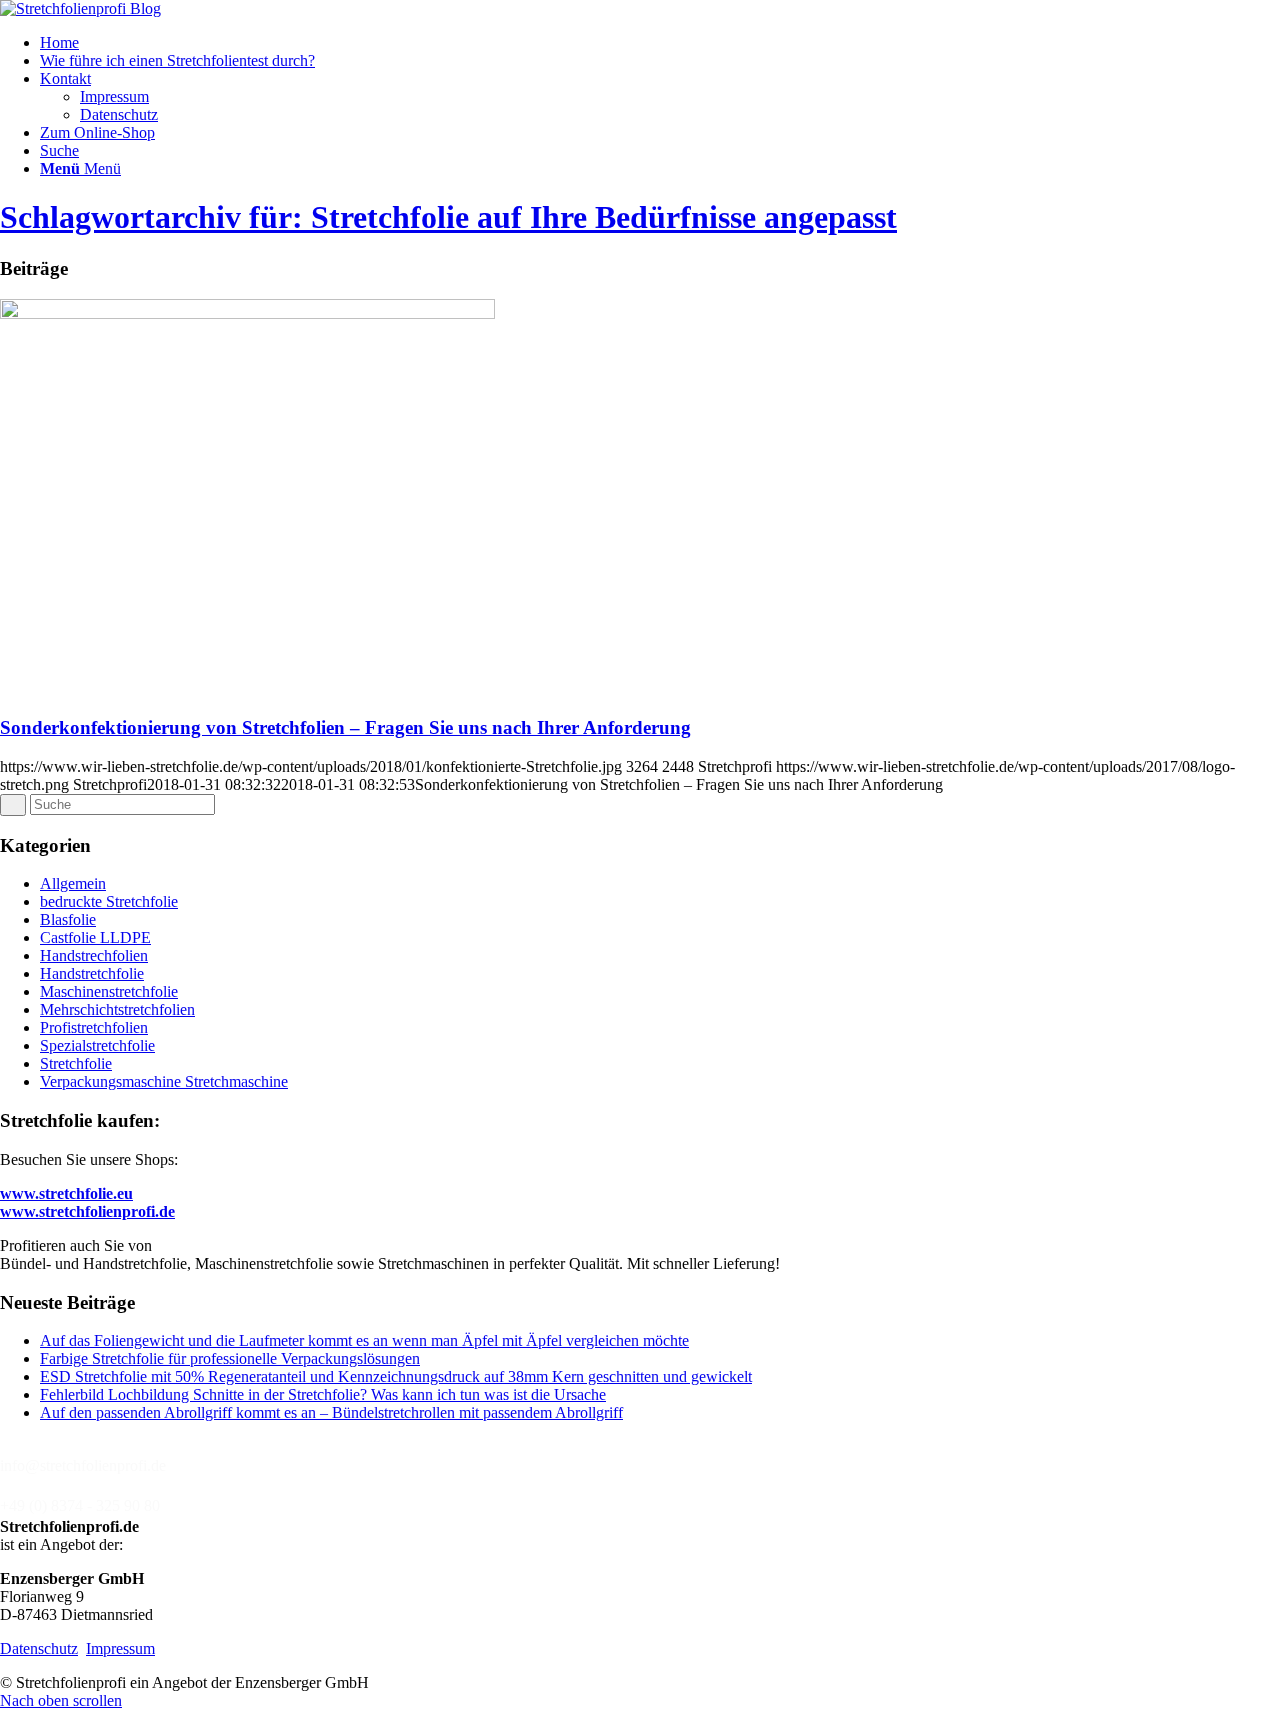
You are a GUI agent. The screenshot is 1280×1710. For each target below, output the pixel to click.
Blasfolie (68, 919)
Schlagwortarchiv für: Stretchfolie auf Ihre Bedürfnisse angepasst (448, 217)
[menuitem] (660, 43)
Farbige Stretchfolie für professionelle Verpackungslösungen (230, 1358)
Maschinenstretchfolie (109, 991)
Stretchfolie (76, 1063)
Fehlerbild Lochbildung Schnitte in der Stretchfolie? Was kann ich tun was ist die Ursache (323, 1394)
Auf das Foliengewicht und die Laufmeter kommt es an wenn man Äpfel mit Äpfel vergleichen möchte (364, 1340)
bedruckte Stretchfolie (109, 901)
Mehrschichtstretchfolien (117, 1009)
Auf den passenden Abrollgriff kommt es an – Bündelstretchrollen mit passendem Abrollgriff (331, 1412)
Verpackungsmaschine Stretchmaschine (164, 1081)
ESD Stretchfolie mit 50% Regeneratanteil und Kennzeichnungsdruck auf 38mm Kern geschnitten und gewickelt (396, 1376)
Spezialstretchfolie (97, 1045)
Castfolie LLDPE (95, 937)
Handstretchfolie (92, 973)
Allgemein (73, 883)
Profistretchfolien (94, 1027)
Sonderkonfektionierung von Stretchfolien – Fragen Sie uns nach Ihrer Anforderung (345, 727)
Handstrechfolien (94, 955)
